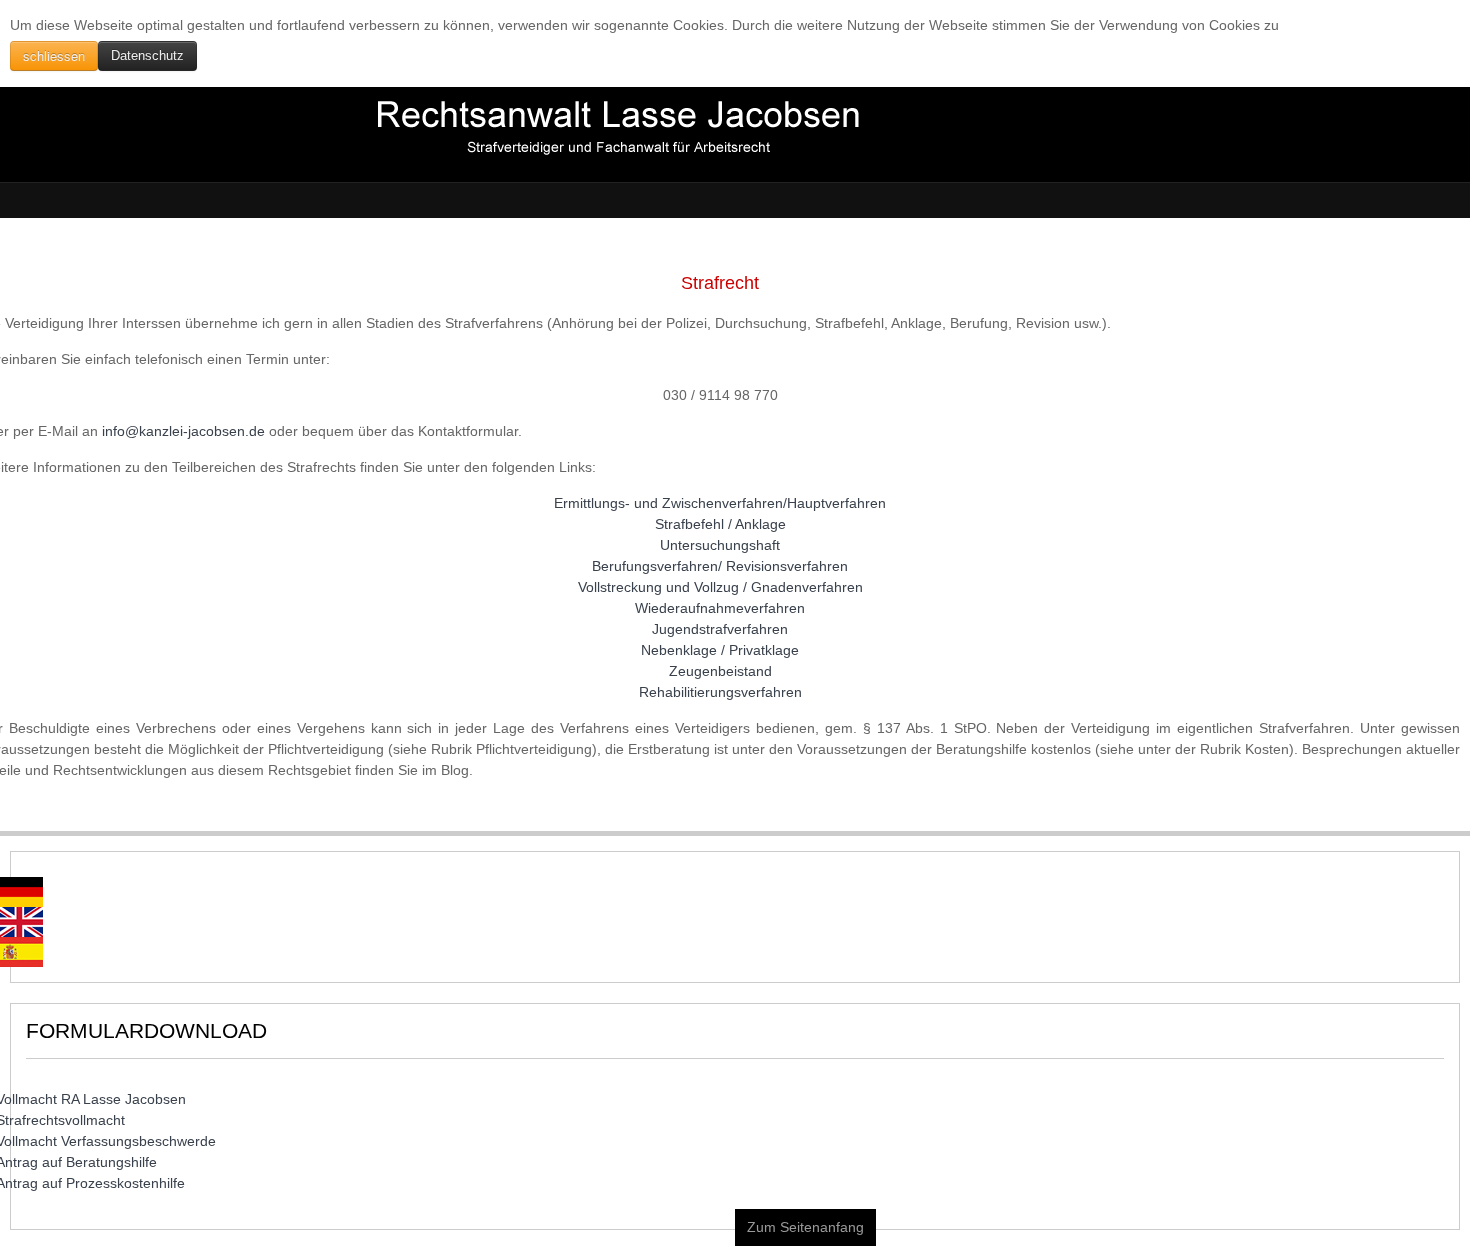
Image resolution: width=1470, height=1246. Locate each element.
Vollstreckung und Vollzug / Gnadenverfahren (720, 587)
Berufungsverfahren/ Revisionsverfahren (720, 566)
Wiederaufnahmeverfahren (720, 608)
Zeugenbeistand (720, 671)
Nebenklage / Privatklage (720, 650)
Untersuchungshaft (720, 545)
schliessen (54, 55)
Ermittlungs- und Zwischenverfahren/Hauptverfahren (720, 503)
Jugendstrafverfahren (720, 629)
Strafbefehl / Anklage (720, 524)
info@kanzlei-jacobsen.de (183, 431)
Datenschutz (147, 55)
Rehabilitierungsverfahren (720, 692)
